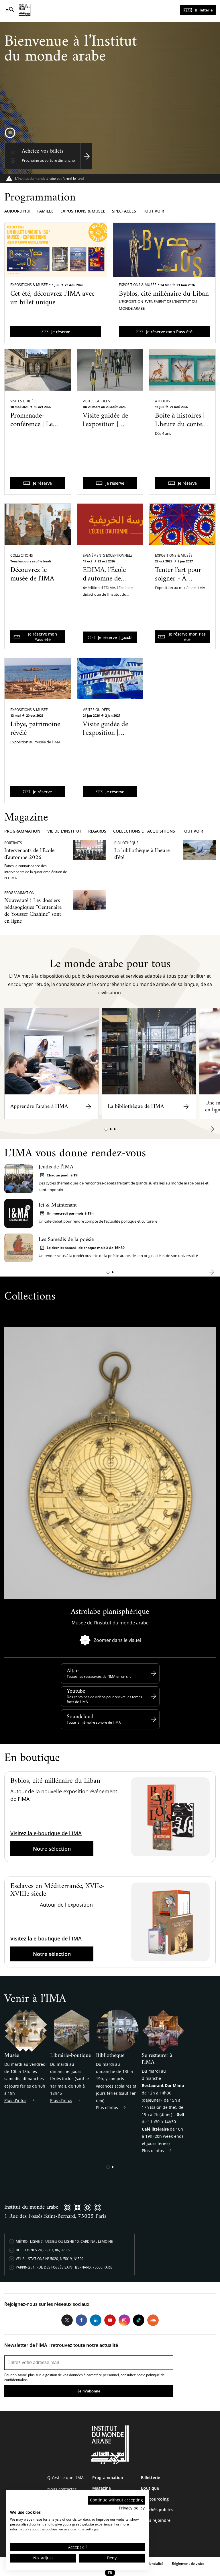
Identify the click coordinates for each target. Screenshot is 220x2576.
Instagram (124, 2320)
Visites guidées (24, 401)
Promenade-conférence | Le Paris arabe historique (32, 429)
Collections (22, 555)
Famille (45, 211)
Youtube (76, 1691)
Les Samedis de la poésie (66, 1240)
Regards (97, 831)
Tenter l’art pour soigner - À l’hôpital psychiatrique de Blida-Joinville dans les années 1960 (178, 596)
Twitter (67, 2320)
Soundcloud (80, 1717)
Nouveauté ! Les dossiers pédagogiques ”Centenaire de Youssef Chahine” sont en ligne (33, 911)
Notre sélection (52, 1849)
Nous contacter (62, 2489)
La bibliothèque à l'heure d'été (142, 854)
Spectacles (124, 211)
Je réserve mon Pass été (169, 332)
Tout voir (154, 211)
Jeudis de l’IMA (56, 1167)
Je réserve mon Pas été (187, 637)
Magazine (102, 2488)
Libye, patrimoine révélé (35, 729)
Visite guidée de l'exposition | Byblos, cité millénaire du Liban (105, 433)
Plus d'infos (15, 2100)
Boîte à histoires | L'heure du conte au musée (180, 424)
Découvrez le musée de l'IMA (32, 574)
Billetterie (204, 10)
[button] (106, 1129)
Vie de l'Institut (64, 831)
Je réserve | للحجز (115, 637)
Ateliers (162, 401)
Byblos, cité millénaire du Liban (164, 294)
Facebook (81, 2320)
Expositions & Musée (29, 285)
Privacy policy (132, 2508)
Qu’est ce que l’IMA (65, 2477)
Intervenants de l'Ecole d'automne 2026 (29, 854)
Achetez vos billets (43, 151)
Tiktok (139, 2320)
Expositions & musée (83, 211)
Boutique (150, 2488)
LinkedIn (96, 2320)
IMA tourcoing (155, 2499)
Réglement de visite (188, 2564)
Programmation (22, 831)
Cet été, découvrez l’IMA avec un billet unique (52, 298)
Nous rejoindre (156, 2520)
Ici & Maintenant (58, 1205)
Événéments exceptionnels (108, 555)
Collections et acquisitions (144, 831)
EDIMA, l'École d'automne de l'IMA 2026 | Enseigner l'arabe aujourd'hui (107, 587)
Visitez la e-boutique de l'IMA (46, 1833)
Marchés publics (157, 2510)
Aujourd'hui (17, 211)
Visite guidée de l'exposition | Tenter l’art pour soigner (106, 737)
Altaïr (73, 1671)
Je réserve (61, 332)
